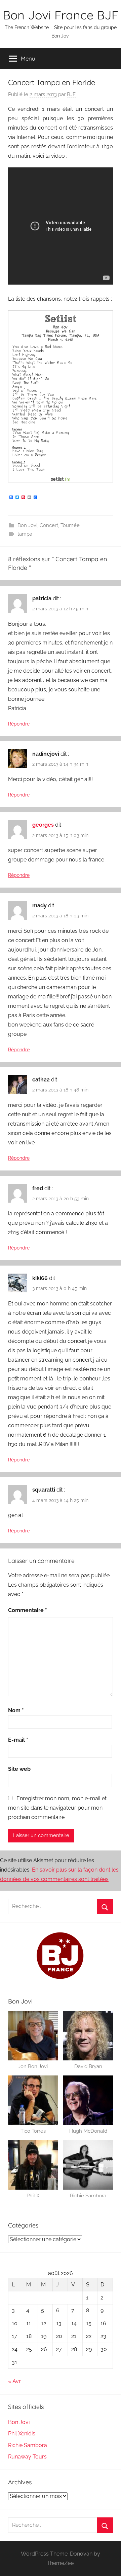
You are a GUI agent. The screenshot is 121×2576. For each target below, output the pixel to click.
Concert (49, 525)
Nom (16, 1710)
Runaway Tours (27, 2457)
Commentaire (28, 1610)
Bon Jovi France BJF (61, 15)
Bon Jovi (27, 525)
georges (43, 825)
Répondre (19, 724)
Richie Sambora (28, 2445)
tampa (25, 534)
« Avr (14, 2381)
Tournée (70, 525)
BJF (71, 94)
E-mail (18, 1740)
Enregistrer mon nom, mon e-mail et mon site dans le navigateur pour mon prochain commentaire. (57, 1808)
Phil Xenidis (22, 2434)
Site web (19, 1769)
